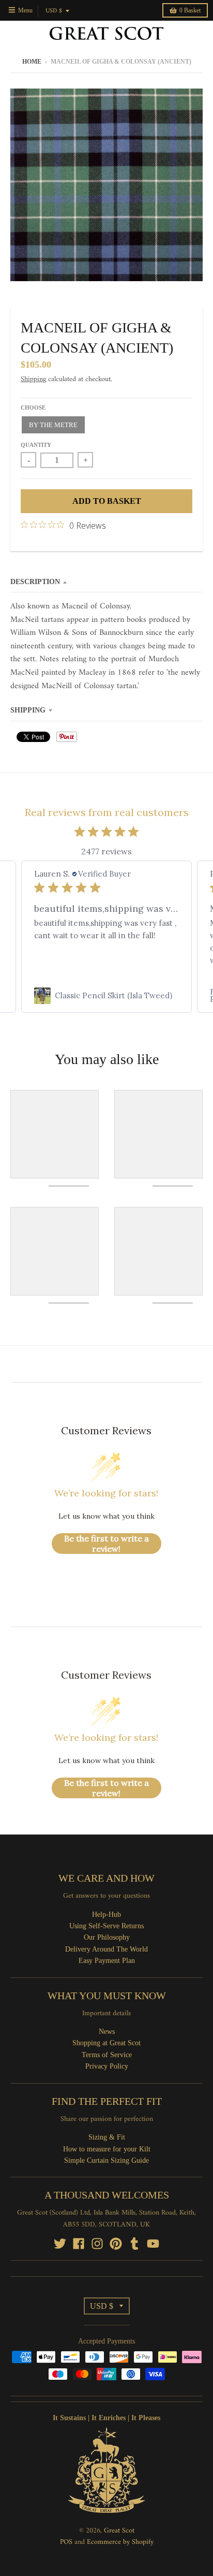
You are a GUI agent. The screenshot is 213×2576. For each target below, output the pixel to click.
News (107, 2032)
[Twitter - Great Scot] (60, 2244)
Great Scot (119, 2531)
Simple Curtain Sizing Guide (106, 2160)
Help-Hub (106, 1915)
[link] (106, 996)
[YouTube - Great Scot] (153, 2244)
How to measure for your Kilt (107, 2149)
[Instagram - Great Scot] (97, 2244)
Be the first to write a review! (106, 1544)
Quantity (36, 445)
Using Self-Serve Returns (106, 1926)
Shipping (33, 379)
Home (32, 62)
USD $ (54, 11)
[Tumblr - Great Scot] (134, 2244)
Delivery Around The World (106, 1949)
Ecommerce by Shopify (120, 2542)
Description (35, 582)
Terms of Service (107, 2055)
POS (66, 2542)
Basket (190, 10)
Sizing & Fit (107, 2137)
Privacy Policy (107, 2066)
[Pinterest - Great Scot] (116, 2244)
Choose (33, 407)
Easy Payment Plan (107, 1961)
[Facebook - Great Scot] (79, 2244)
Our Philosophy (107, 1937)
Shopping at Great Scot (106, 2043)
